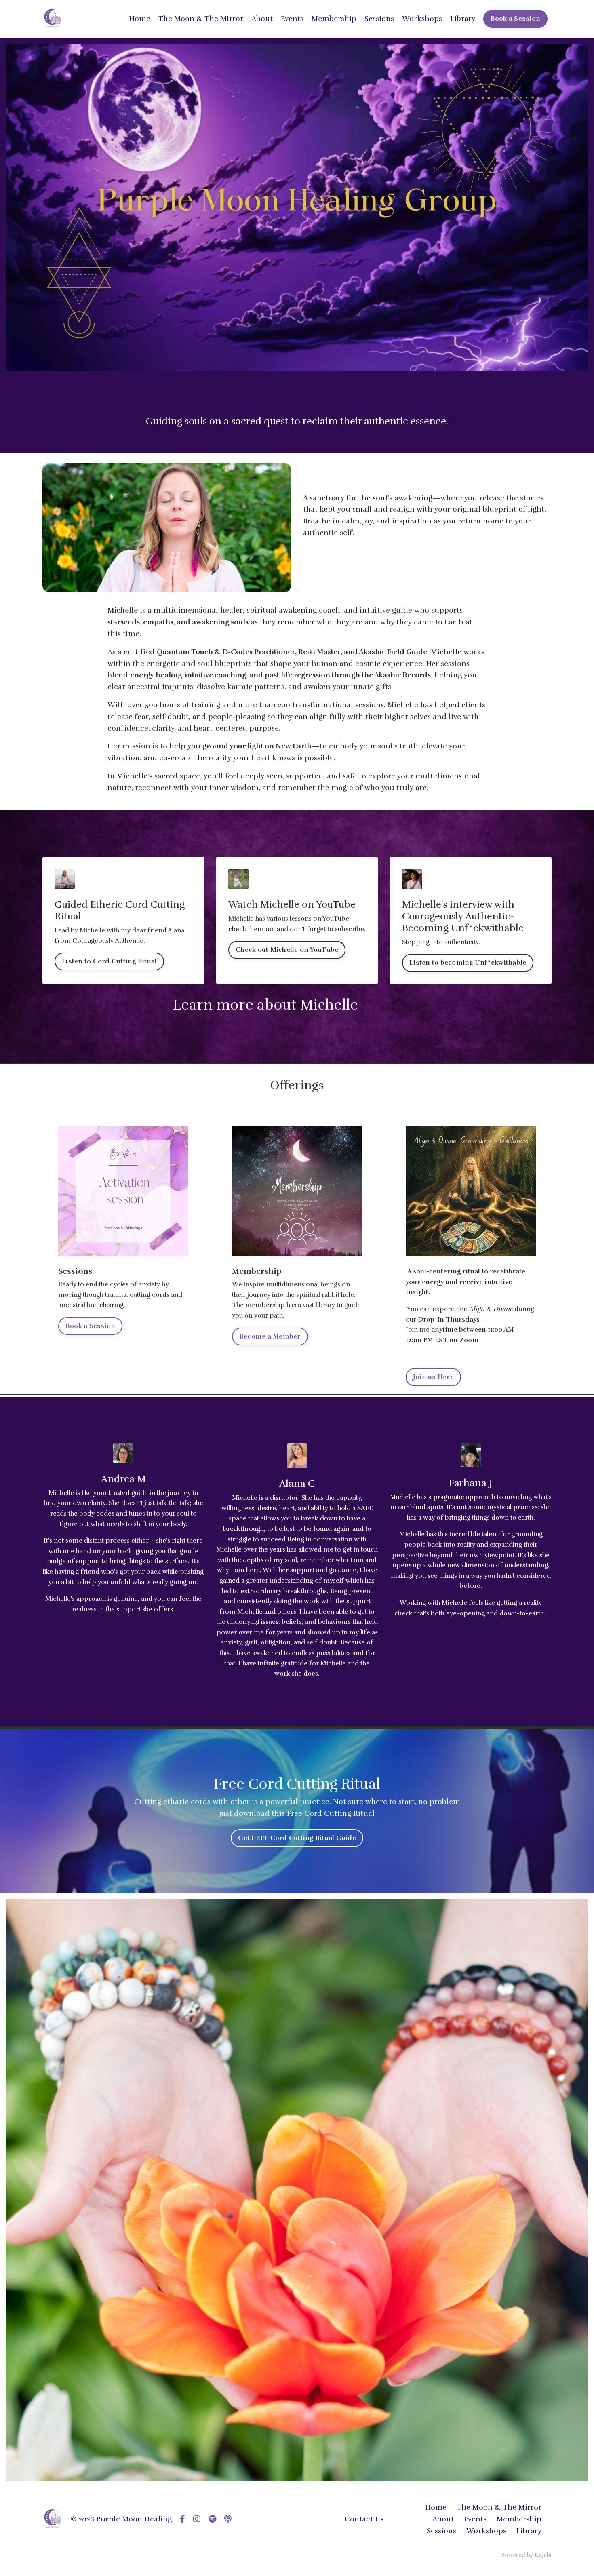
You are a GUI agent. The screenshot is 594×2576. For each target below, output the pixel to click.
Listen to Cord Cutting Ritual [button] (109, 961)
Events (292, 19)
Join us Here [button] (433, 1377)
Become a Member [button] (270, 1336)
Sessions (379, 19)
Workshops (422, 19)
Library (463, 19)
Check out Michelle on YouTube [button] (287, 950)
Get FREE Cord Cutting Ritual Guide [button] (297, 1838)
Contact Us (364, 2519)
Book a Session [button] (516, 19)
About (262, 19)
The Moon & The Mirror (201, 19)
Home (140, 19)
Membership (334, 19)
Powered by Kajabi (526, 2555)
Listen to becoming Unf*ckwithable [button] (468, 963)
